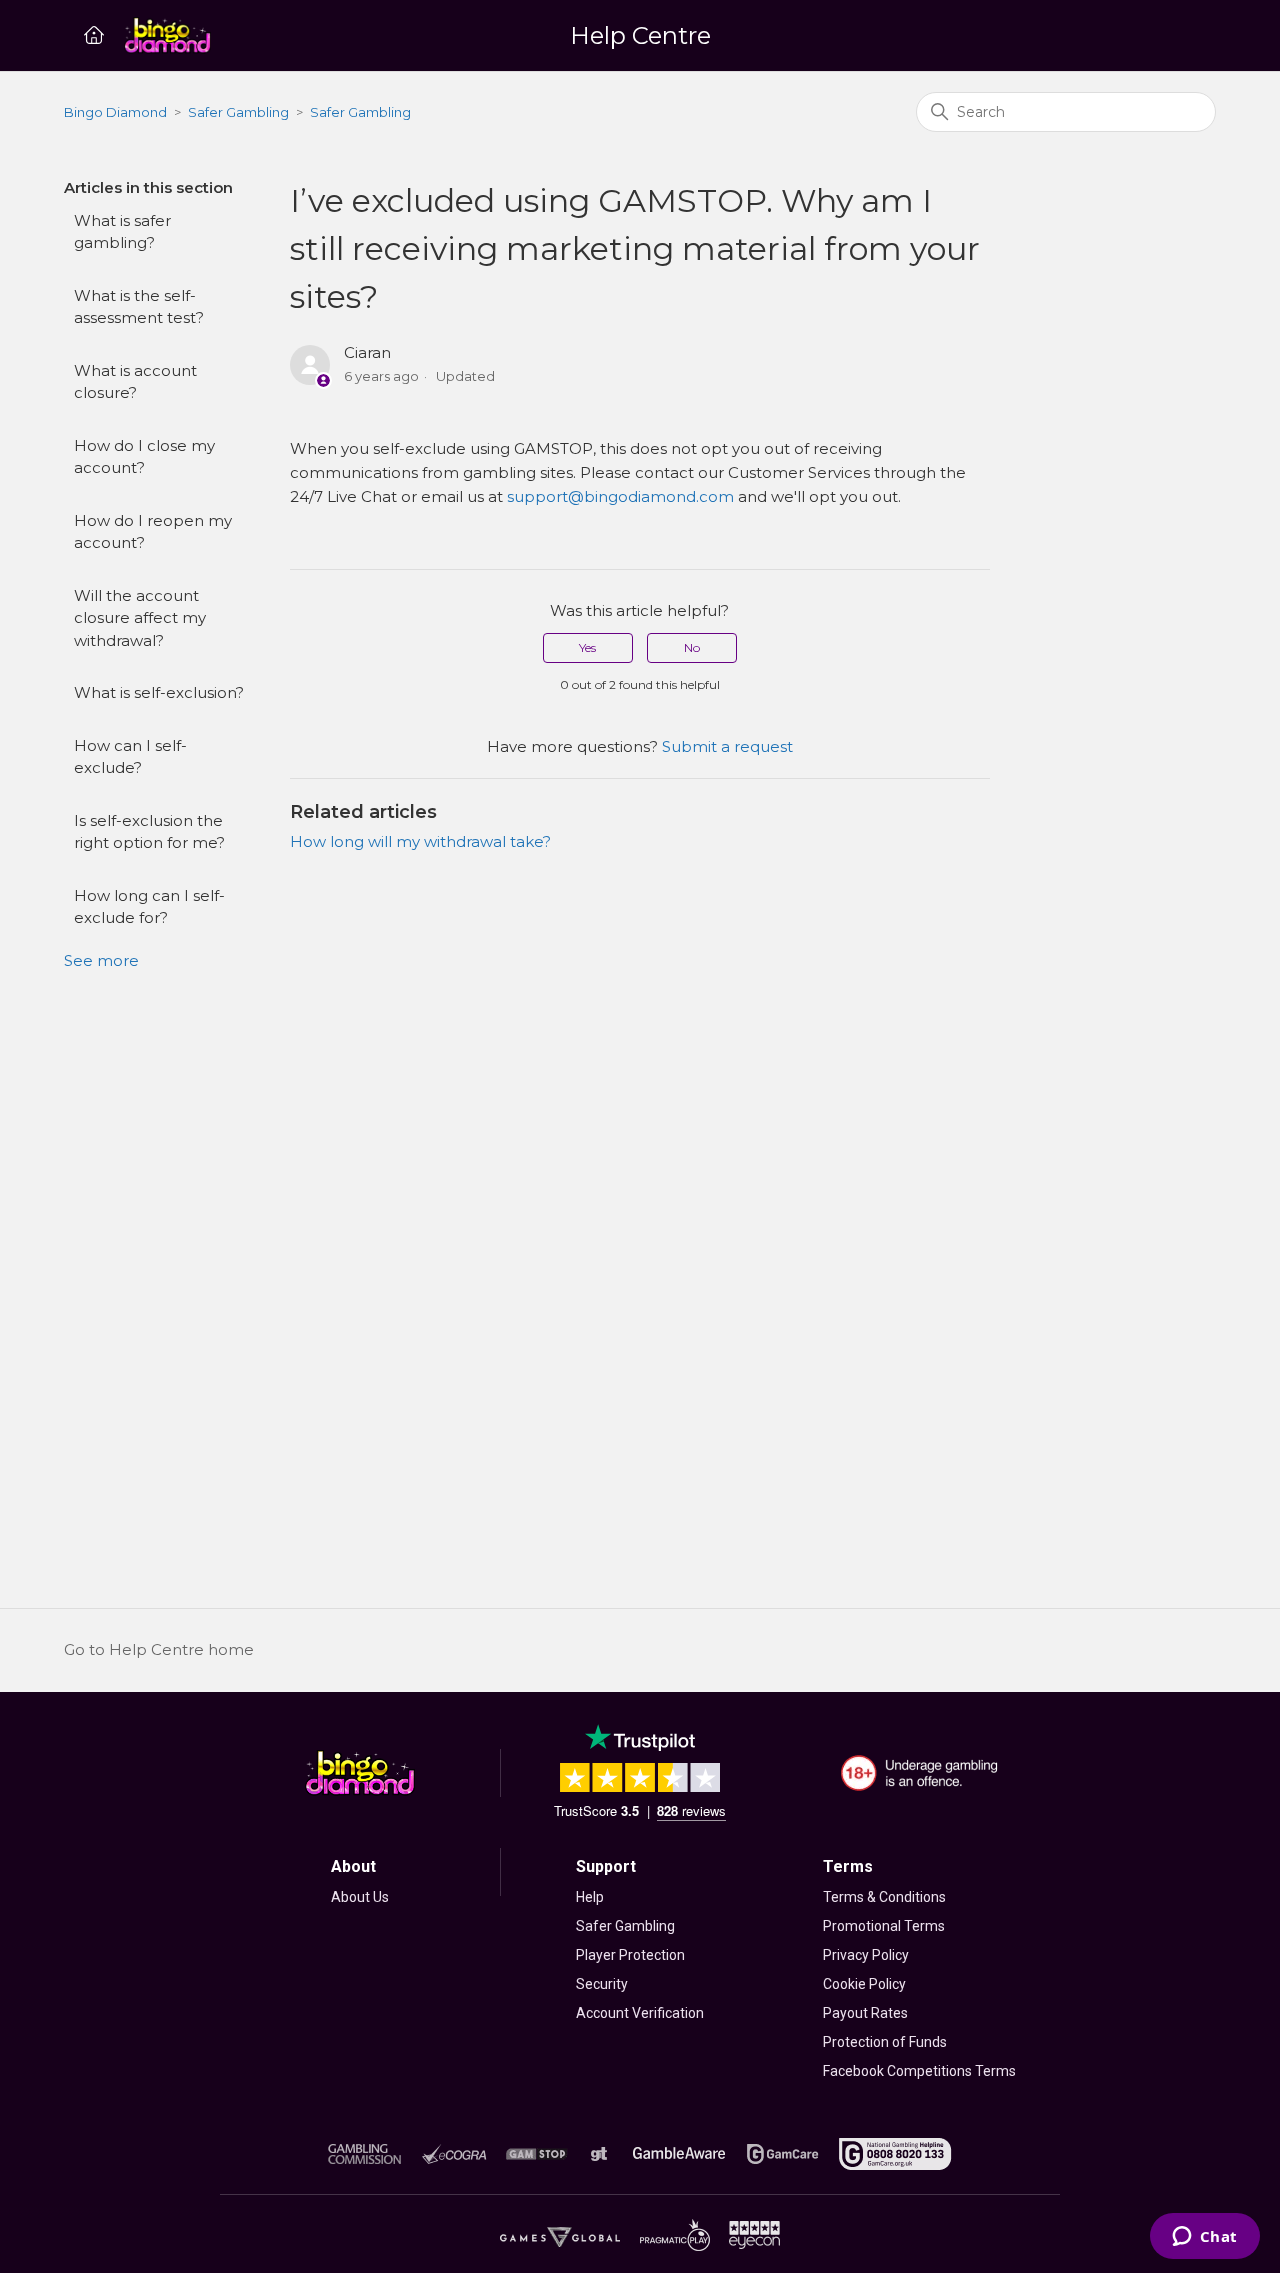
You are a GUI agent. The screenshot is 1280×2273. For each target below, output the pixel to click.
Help (590, 1897)
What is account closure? (135, 382)
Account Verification (640, 2013)
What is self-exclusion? (159, 692)
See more (101, 960)
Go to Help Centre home (159, 1649)
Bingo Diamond (115, 112)
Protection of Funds (885, 2042)
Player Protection (630, 1955)
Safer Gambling (238, 112)
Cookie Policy (864, 1984)
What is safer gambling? (122, 232)
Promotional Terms (884, 1926)
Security (602, 1984)
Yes (587, 647)
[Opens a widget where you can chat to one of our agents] (1204, 2238)
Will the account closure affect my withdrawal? (140, 618)
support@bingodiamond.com (620, 496)
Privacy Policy (866, 1955)
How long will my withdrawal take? (420, 841)
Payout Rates (865, 2013)
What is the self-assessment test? (139, 307)
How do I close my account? (144, 457)
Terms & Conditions (884, 1897)
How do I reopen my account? (153, 532)
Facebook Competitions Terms (919, 2071)
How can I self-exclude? (130, 757)
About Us (360, 1897)
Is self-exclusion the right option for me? (149, 832)
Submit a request (727, 746)
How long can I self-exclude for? (149, 907)
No (692, 647)
